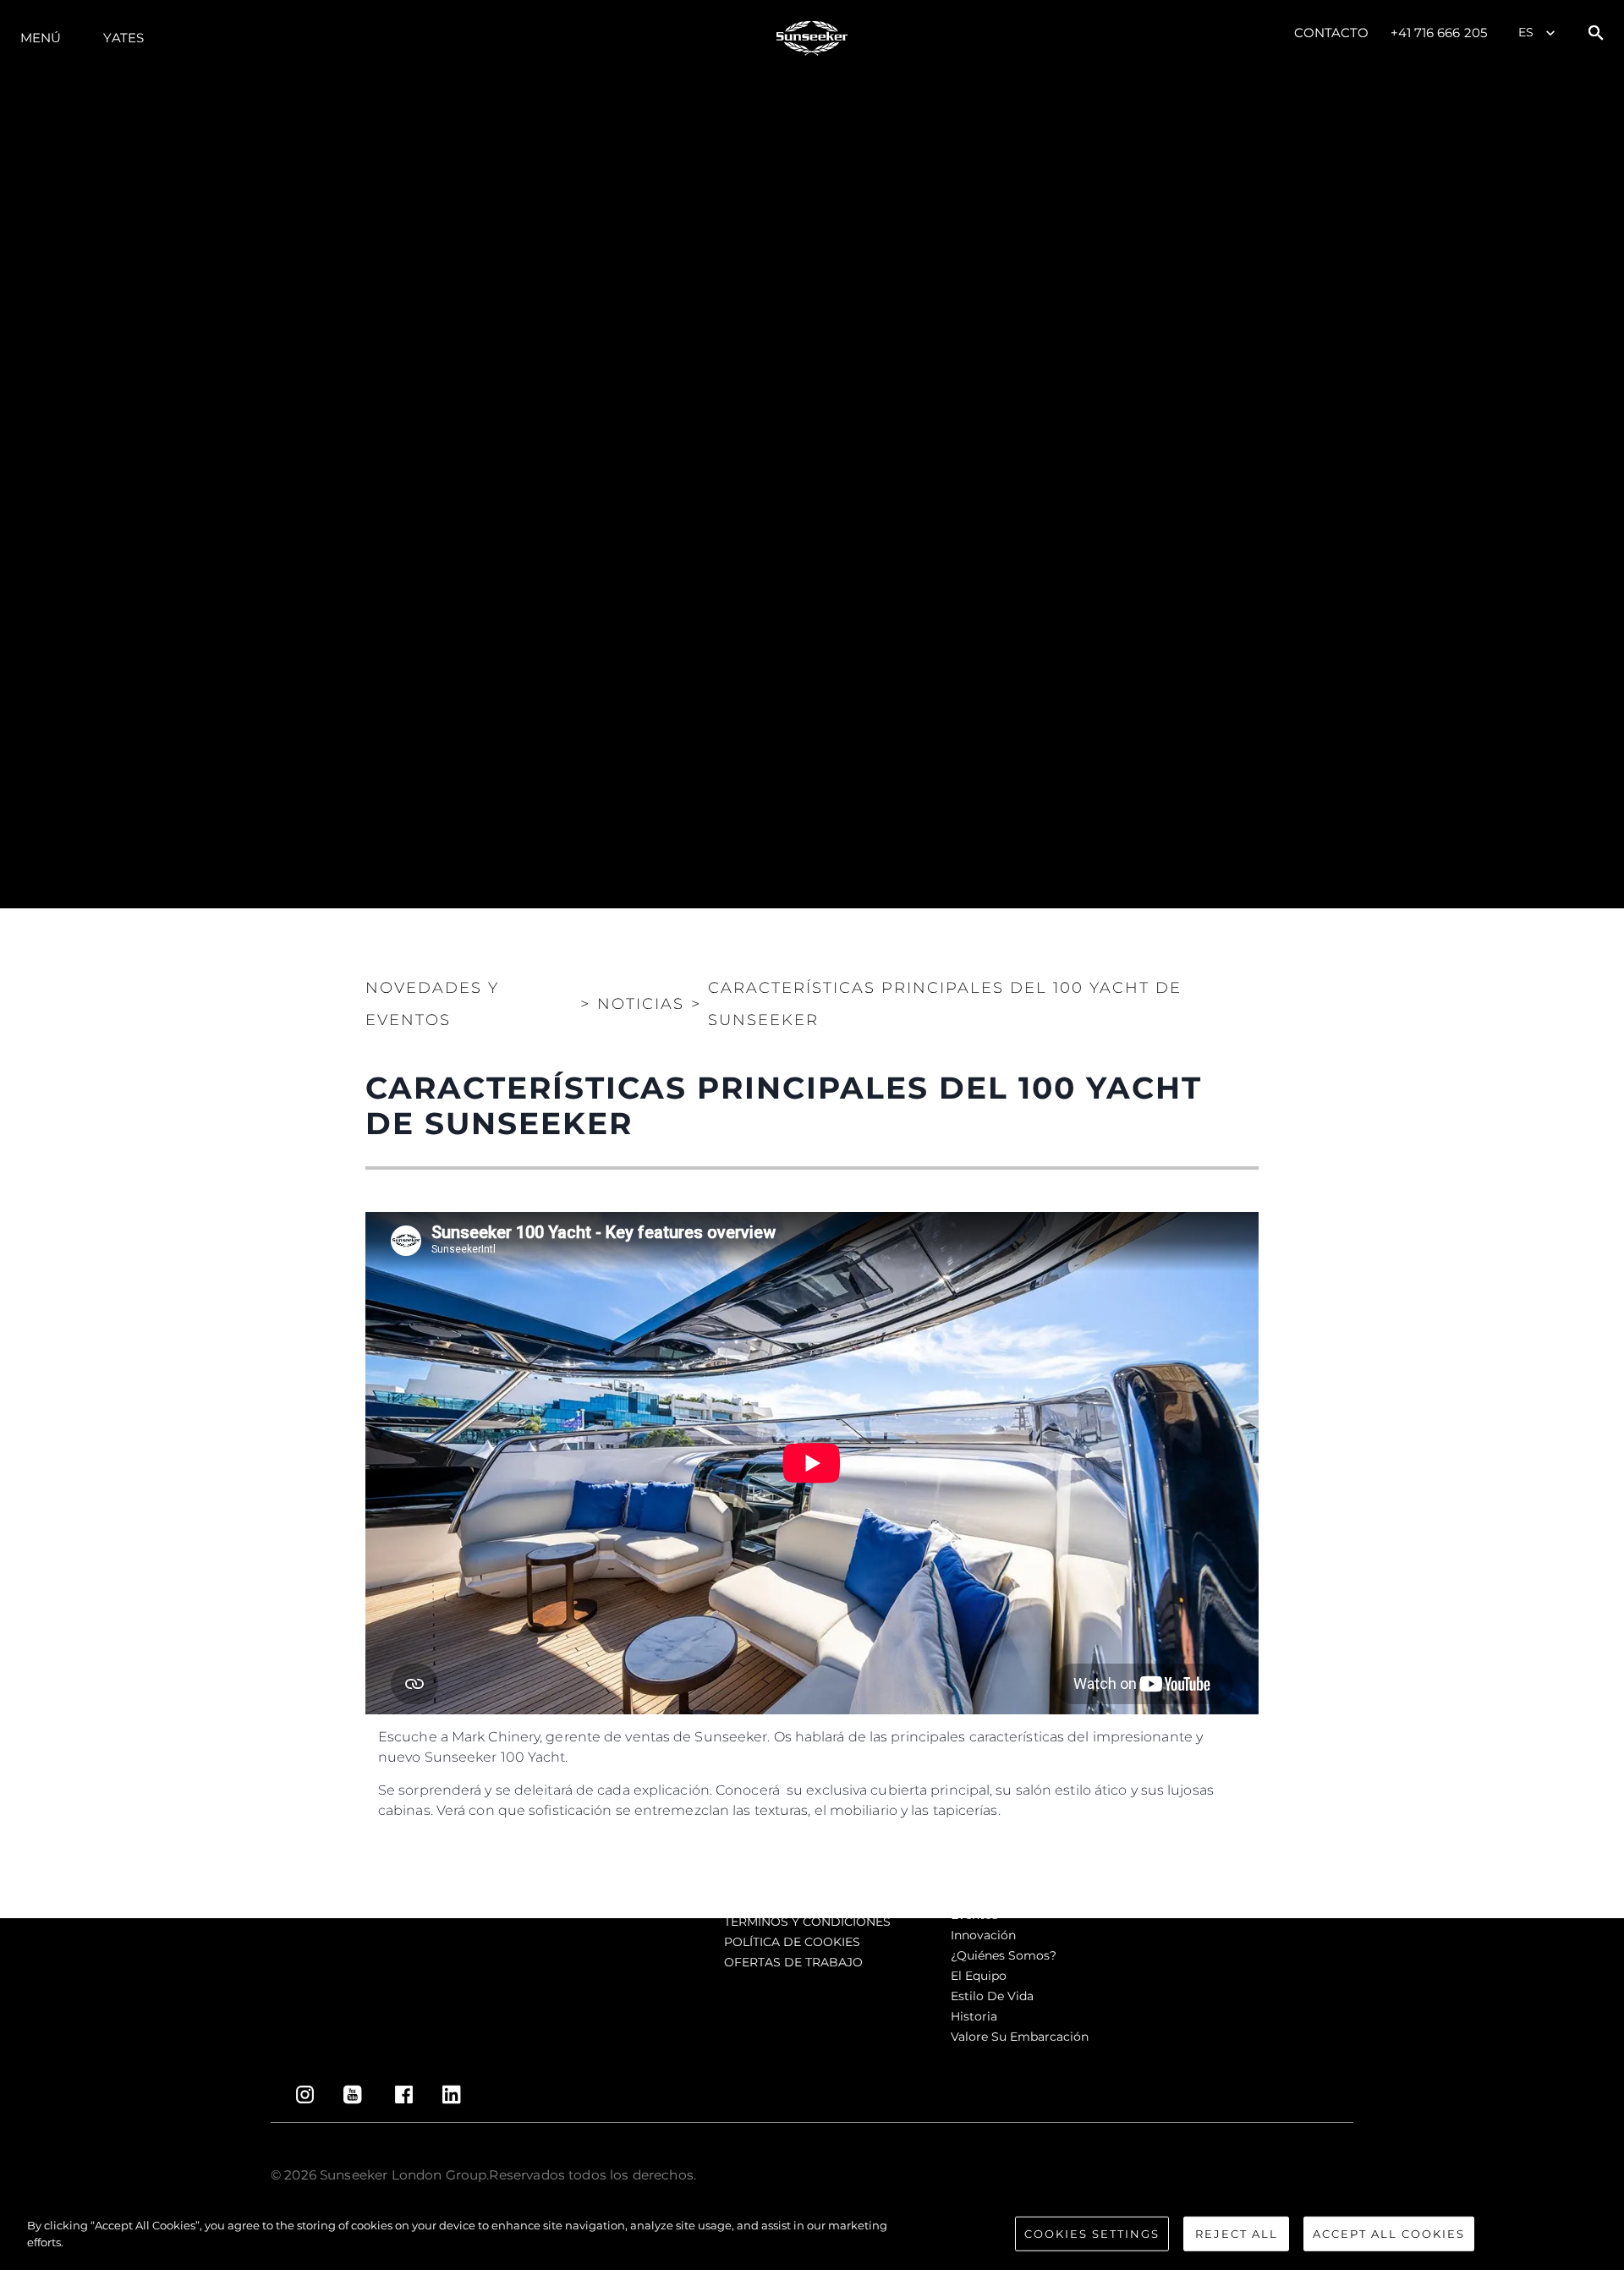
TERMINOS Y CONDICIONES (807, 1922)
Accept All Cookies (1389, 2234)
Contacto (1332, 33)
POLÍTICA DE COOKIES (792, 1942)
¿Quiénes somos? (1004, 1955)
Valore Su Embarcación (1020, 2037)
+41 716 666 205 (1439, 33)
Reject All (1237, 2234)
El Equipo (979, 1976)
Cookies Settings (1092, 2234)
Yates (123, 38)
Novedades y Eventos (432, 1004)
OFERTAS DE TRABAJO (793, 1962)
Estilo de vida (992, 1996)
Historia (974, 2016)
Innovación (983, 1935)
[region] (812, 2235)
